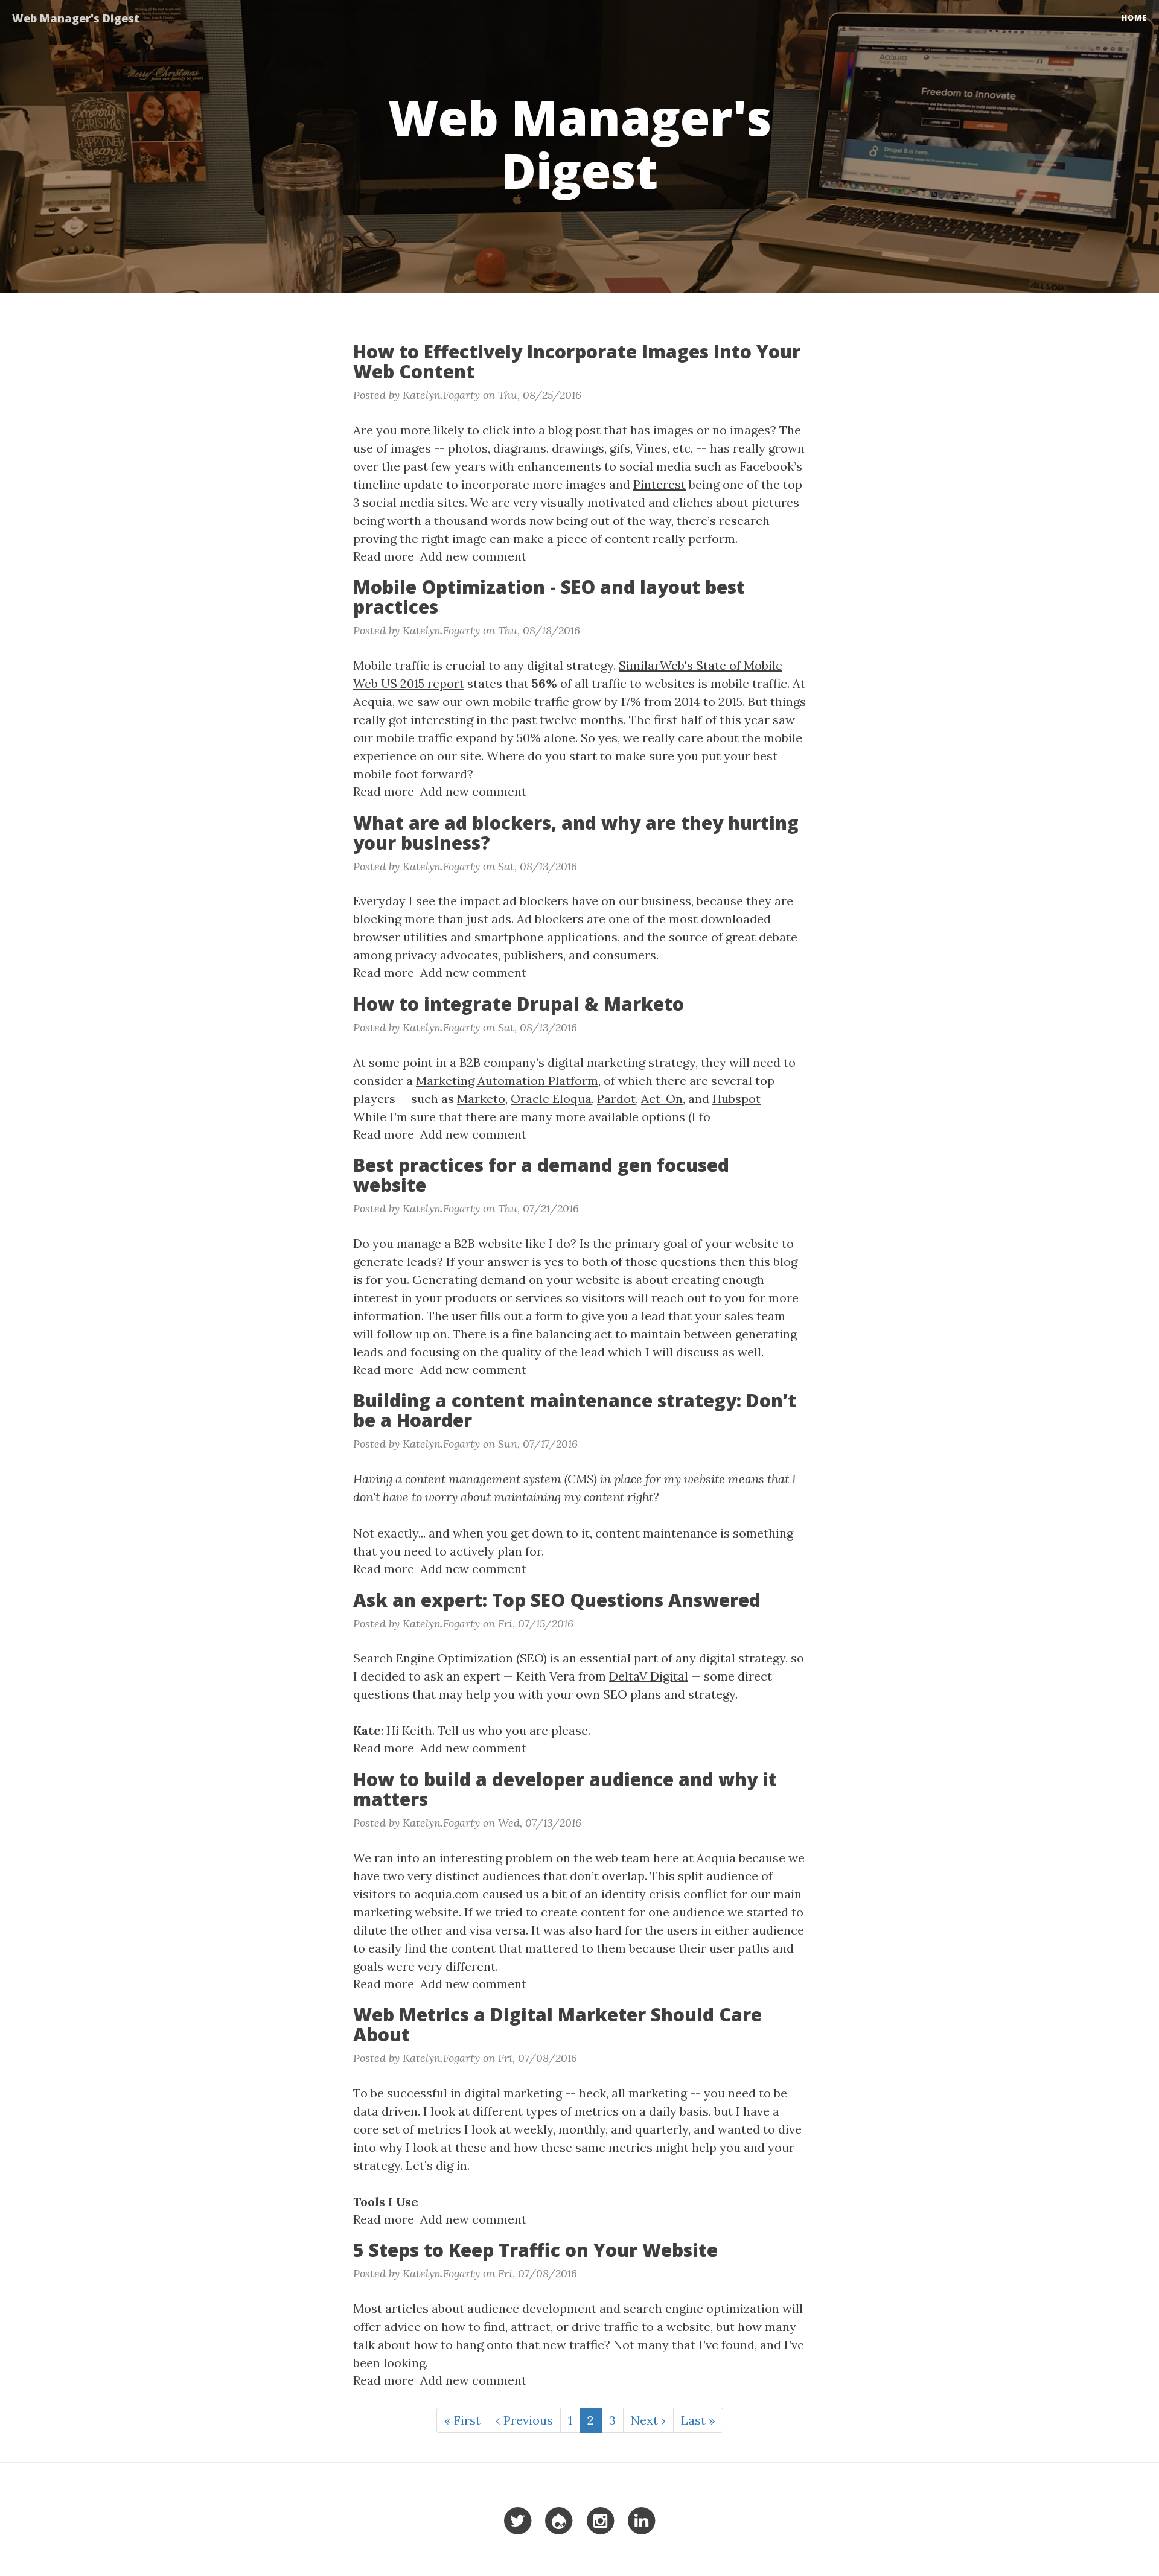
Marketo (481, 1099)
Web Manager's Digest (76, 18)
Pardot (616, 1099)
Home (1134, 18)
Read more (384, 556)
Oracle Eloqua (551, 1099)
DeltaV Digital (649, 1676)
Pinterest (659, 484)
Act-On (662, 1099)
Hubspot (736, 1099)
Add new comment (473, 556)
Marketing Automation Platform (507, 1080)
